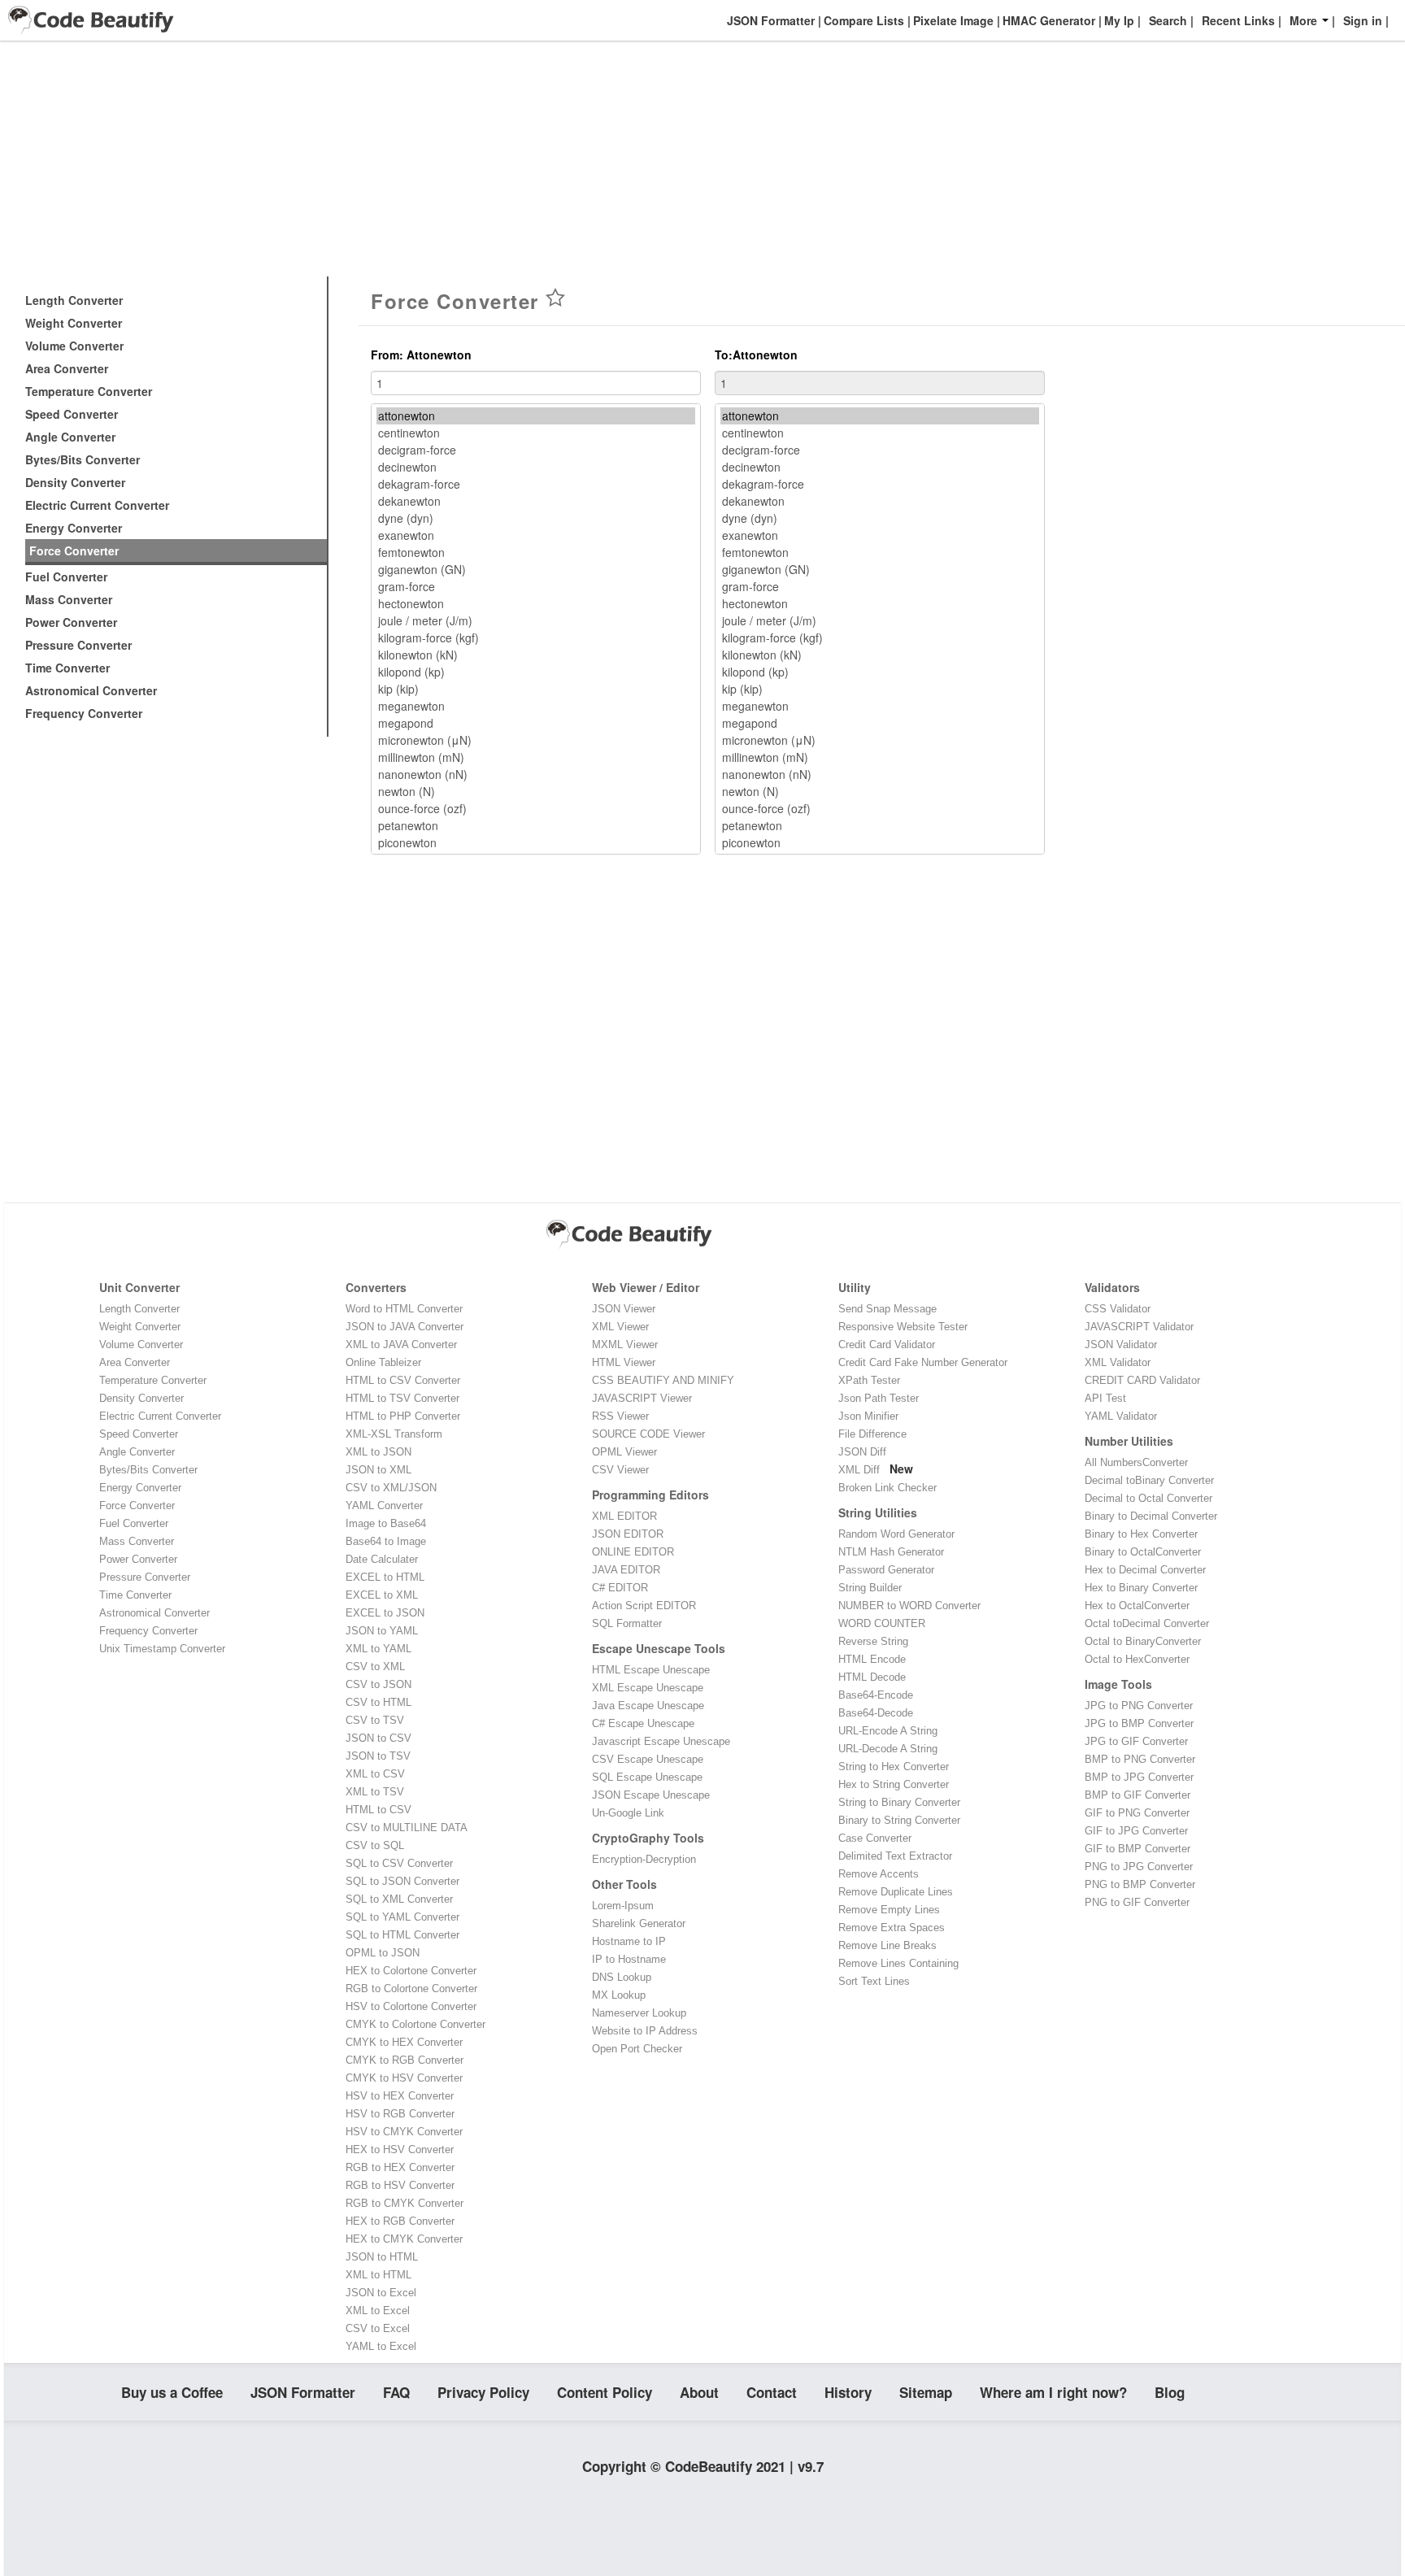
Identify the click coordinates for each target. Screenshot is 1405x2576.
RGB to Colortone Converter (411, 1989)
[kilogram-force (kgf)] (536, 638)
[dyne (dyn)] (536, 518)
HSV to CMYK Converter (404, 2132)
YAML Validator (1121, 1416)
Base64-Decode (876, 1713)
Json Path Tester (879, 1398)
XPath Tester (869, 1380)
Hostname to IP (629, 1941)
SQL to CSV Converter (399, 1863)
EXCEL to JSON (385, 1613)
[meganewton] (536, 706)
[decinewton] (536, 467)
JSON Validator (1121, 1345)
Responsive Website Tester (903, 1327)
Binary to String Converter (899, 1820)
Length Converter (74, 300)
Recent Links (1238, 20)
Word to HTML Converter (404, 1309)
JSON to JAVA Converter (405, 1327)
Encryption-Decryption (644, 1859)
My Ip (1118, 20)
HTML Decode (872, 1677)
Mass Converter (69, 599)
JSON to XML (378, 1470)
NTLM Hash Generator (891, 1552)
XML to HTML (378, 2275)
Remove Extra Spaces (892, 1928)
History (848, 2392)
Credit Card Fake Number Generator (923, 1362)
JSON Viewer (624, 1309)
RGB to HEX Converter (400, 2167)
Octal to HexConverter (1137, 1659)
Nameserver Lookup (639, 2013)
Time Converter (67, 668)
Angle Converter (70, 437)
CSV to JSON (378, 1684)
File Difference (872, 1434)
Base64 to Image (386, 1541)
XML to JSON (378, 1452)
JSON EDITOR (628, 1534)
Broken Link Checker (887, 1488)
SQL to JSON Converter (402, 1881)
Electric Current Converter (97, 505)
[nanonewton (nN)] (536, 775)
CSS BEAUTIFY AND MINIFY (663, 1380)
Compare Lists (862, 20)
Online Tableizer (383, 1362)
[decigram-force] (536, 450)
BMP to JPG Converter (1139, 1777)
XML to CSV (375, 1774)
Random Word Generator (896, 1534)
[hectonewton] (536, 604)
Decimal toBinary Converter (1149, 1480)
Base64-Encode (876, 1695)
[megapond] (536, 723)
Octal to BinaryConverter (1143, 1641)
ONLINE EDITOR (633, 1552)
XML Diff (859, 1470)
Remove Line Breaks (887, 1945)
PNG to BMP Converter (1140, 1884)
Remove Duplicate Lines (896, 1892)
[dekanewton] (536, 501)
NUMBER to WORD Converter (909, 1606)
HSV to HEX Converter (400, 2096)
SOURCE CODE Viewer (648, 1434)
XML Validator (1118, 1362)
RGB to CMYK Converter (405, 2203)
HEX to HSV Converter (400, 2150)
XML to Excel (378, 2311)
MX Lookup (619, 1995)
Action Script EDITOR (644, 1606)
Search (1168, 20)
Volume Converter (74, 346)
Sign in (1363, 20)
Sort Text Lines (874, 1981)
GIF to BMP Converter (1137, 1849)
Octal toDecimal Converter (1147, 1623)
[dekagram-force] (536, 484)
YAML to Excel (381, 2346)
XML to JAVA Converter (401, 1345)
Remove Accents (879, 1874)
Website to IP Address (645, 2031)
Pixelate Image (952, 20)
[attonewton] (536, 416)
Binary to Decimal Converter (1151, 1516)
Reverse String (873, 1641)
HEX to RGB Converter (400, 2221)
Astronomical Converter (91, 690)
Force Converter (74, 550)
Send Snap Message (887, 1309)
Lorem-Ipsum (623, 1906)
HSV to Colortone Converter (411, 2006)
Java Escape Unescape (648, 1706)
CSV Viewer (620, 1470)
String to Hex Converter (894, 1767)
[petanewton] (536, 826)
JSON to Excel (381, 2293)
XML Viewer (620, 1327)
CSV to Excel (378, 2328)
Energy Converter (74, 528)
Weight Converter (74, 323)
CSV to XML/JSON (391, 1488)
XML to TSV (375, 1792)
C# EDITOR (620, 1588)
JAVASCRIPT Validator (1139, 1327)
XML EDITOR (624, 1516)
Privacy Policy (483, 2392)
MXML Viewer (625, 1345)
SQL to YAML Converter (402, 1917)
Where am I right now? (1053, 2392)
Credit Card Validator (887, 1345)
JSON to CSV (378, 1738)
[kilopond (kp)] (536, 672)
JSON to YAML (382, 1631)
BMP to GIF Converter (1137, 1795)
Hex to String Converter (894, 1784)
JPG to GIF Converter (1136, 1741)
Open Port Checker (637, 2049)
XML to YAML (378, 1649)
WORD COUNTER (882, 1623)
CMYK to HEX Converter (404, 2042)
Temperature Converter (89, 391)
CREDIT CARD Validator (1142, 1380)
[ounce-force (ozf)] (536, 809)
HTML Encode (872, 1659)
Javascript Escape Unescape (661, 1741)
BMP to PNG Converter (1140, 1759)
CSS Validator (1118, 1309)
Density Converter (75, 482)
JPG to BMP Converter (1139, 1723)
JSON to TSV (378, 1756)
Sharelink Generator (639, 1923)
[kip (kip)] (536, 689)
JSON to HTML (382, 2257)
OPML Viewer (624, 1452)
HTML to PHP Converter (403, 1416)
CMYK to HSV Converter (404, 2078)
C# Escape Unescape (643, 1723)
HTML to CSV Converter (403, 1380)
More (1305, 20)
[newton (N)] (536, 792)
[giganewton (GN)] (536, 570)
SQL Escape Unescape (647, 1777)
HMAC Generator (1047, 20)
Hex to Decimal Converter (1145, 1570)
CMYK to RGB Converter (405, 2060)
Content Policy (605, 2392)
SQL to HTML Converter (402, 1935)
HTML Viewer (624, 1362)
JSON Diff (862, 1452)
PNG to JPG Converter (1139, 1867)
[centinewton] (536, 433)
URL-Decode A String (888, 1749)
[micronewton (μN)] (536, 740)
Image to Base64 (386, 1523)
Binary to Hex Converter (1141, 1534)
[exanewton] (536, 535)
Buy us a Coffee (172, 2392)
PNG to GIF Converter (1137, 1902)
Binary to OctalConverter (1143, 1552)
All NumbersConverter (1136, 1462)
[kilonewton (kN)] (536, 655)
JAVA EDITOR (626, 1570)
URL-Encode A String (888, 1731)
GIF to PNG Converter (1137, 1813)
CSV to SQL (375, 1845)
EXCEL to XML (382, 1595)
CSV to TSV (375, 1720)
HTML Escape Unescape (651, 1670)
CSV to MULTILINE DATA (407, 1828)
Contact (772, 2392)
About (699, 2392)
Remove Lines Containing (898, 1963)
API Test (1105, 1398)
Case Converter (875, 1838)
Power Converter (71, 622)
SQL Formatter (627, 1623)
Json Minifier (868, 1416)
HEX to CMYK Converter (404, 2239)
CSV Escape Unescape (648, 1759)
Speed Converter (72, 414)
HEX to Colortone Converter (411, 1971)
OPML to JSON (383, 1953)
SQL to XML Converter (399, 1899)
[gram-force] (536, 587)
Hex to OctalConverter (1137, 1606)
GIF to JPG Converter (1136, 1831)
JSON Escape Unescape (651, 1795)
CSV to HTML (378, 1702)
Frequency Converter (84, 713)
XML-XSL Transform (394, 1434)
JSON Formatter (769, 20)
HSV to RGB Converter (400, 2114)
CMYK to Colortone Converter (415, 2024)
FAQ (396, 2392)
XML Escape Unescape (648, 1688)
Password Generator (886, 1570)
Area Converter (67, 368)
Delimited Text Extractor (895, 1856)
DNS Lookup (622, 1977)
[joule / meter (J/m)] (536, 621)
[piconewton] (536, 843)
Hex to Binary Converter (1141, 1588)
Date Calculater (382, 1559)
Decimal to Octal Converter (1148, 1498)
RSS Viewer (620, 1416)
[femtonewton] (536, 553)
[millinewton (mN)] (536, 757)
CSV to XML (375, 1667)
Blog (1170, 2392)
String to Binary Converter (899, 1802)
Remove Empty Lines (889, 1910)
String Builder (870, 1588)
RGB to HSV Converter (400, 2185)
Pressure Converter (78, 645)
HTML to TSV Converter (402, 1398)
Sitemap (926, 2392)
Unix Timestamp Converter (162, 1649)
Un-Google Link (628, 1813)
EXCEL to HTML (385, 1577)
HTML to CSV (378, 1810)
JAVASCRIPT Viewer (642, 1398)
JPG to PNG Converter (1139, 1706)
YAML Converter (384, 1506)
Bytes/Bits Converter (83, 459)
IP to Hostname (629, 1959)
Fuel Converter (66, 577)
